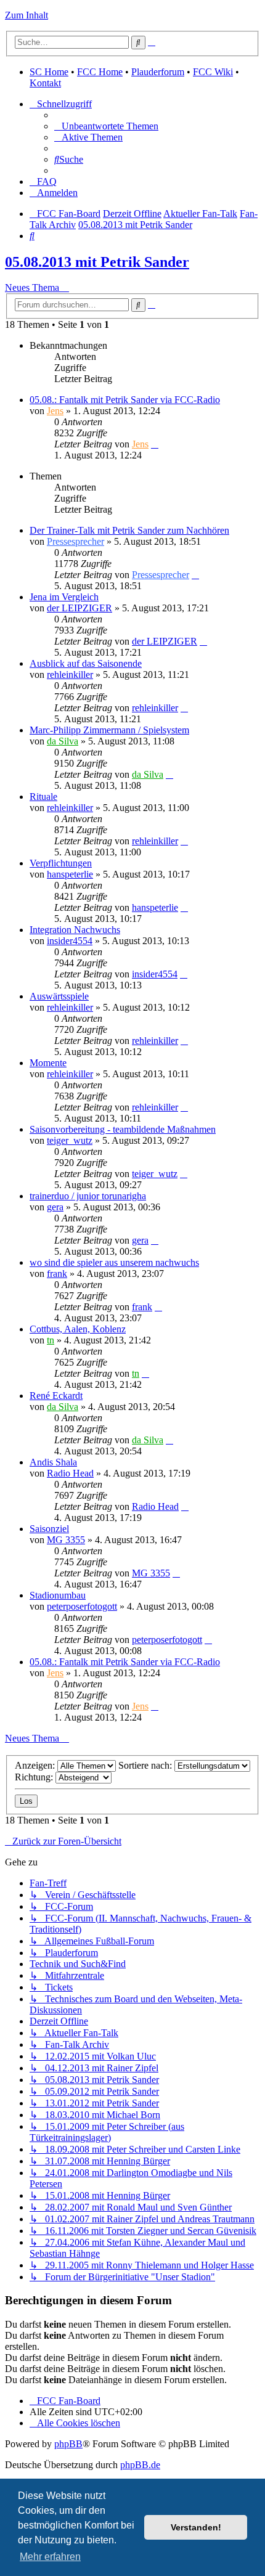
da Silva (63, 741)
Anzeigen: (36, 1765)
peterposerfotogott (82, 1606)
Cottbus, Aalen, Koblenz (78, 1329)
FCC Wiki (213, 72)
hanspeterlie (70, 874)
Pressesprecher (75, 541)
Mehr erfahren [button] (50, 2557)
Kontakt (45, 83)
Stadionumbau (58, 1595)
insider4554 (70, 941)
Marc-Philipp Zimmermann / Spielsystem (109, 730)
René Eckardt (56, 1396)
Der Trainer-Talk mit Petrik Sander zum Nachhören (129, 530)
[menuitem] (106, 126)
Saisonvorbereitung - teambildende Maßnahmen (123, 1129)
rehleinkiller (70, 675)
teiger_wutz (70, 1140)
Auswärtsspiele (59, 996)
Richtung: (35, 1777)
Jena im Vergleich (64, 597)
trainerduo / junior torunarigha (88, 1196)
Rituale (43, 797)
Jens (55, 411)
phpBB (68, 2444)
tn (51, 1340)
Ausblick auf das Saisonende (86, 663)
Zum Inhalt (26, 15)
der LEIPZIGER (79, 608)
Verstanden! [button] (196, 2527)
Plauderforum (158, 72)
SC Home (49, 72)
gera (55, 1207)
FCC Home (100, 72)
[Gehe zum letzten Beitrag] (155, 444)
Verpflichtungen (61, 863)
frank (57, 1274)
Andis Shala (53, 1462)
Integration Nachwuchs (75, 930)
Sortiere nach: (146, 1765)
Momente (48, 1063)
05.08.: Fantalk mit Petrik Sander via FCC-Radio (125, 400)
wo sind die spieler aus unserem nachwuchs (114, 1262)
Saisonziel (49, 1529)
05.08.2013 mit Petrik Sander (97, 262)
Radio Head (70, 1473)
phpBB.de (140, 2465)
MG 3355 (66, 1540)
